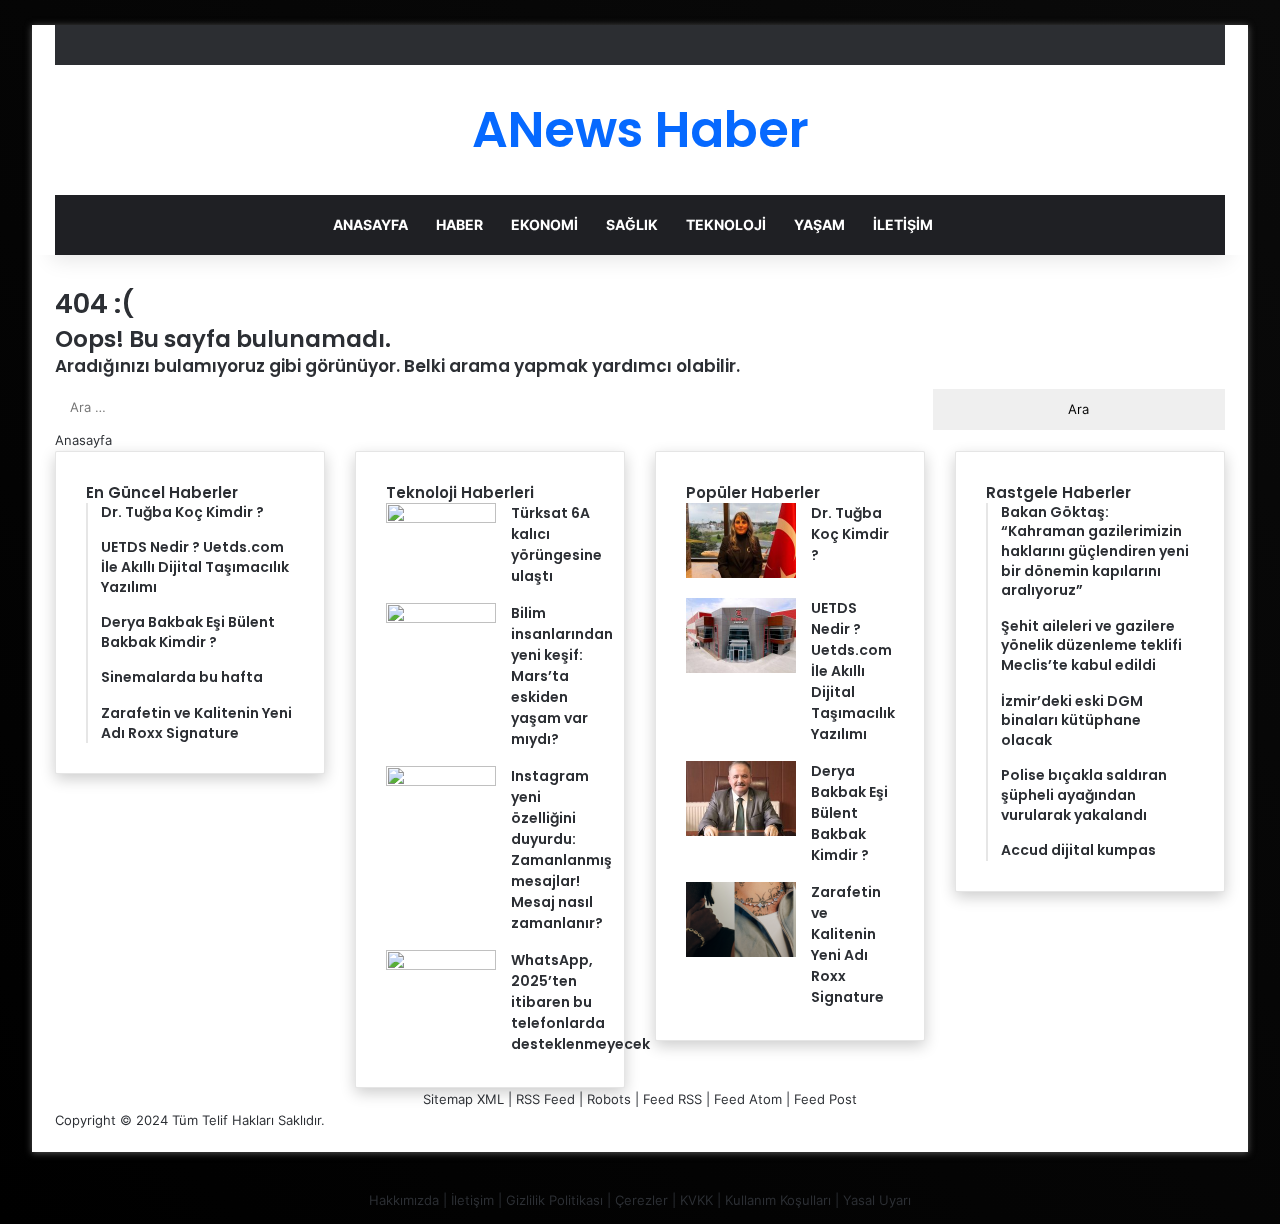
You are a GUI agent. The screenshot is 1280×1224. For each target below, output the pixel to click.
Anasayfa (370, 224)
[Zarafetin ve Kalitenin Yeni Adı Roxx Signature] (741, 952)
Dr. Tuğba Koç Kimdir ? (850, 534)
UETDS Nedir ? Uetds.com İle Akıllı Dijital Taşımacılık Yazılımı (853, 671)
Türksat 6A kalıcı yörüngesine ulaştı (556, 544)
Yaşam (819, 224)
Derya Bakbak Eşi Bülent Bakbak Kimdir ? (849, 813)
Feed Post (825, 1099)
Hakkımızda (404, 1200)
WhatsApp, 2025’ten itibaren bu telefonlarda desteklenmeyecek (580, 1002)
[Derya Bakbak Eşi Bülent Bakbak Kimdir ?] (741, 831)
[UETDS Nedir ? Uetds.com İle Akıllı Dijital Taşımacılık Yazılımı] (741, 668)
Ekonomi (544, 224)
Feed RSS (672, 1099)
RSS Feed (545, 1099)
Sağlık (632, 224)
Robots (609, 1099)
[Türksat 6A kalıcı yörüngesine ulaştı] (441, 518)
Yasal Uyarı (877, 1200)
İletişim (903, 224)
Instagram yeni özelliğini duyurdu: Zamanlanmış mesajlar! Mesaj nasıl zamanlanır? (561, 849)
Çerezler (641, 1200)
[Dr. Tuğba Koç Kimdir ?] (741, 573)
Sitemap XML (463, 1099)
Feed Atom (748, 1099)
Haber (459, 224)
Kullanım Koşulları (778, 1200)
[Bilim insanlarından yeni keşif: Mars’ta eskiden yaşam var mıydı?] (441, 618)
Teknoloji (726, 224)
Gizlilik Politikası (554, 1200)
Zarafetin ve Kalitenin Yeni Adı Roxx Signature (847, 944)
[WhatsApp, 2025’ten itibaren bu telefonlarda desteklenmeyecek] (441, 965)
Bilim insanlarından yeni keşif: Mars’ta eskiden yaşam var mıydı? (562, 676)
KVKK (696, 1200)
